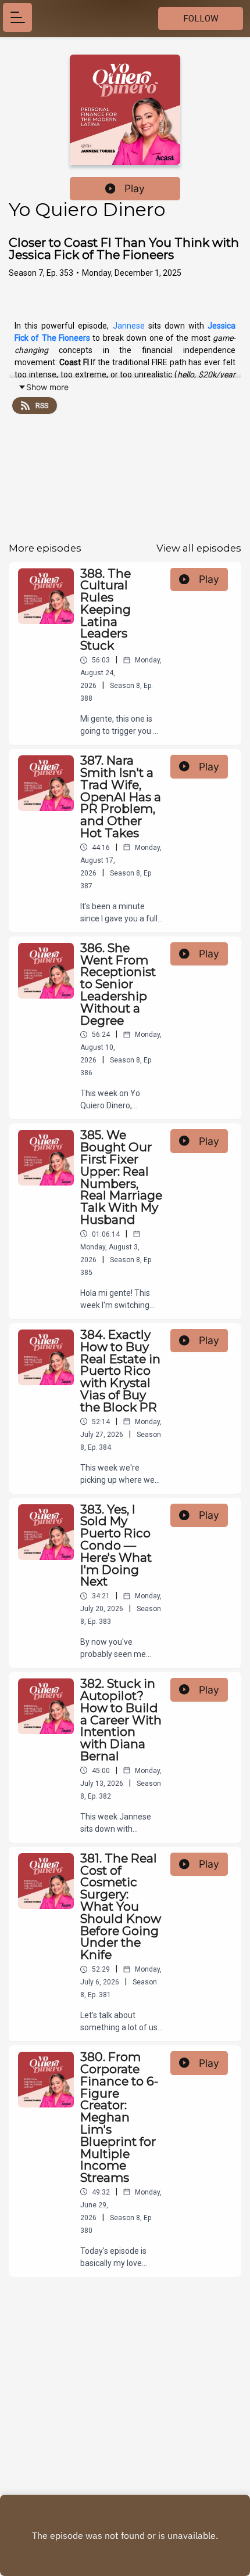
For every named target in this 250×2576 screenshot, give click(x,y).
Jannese (129, 326)
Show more (47, 387)
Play (135, 188)
